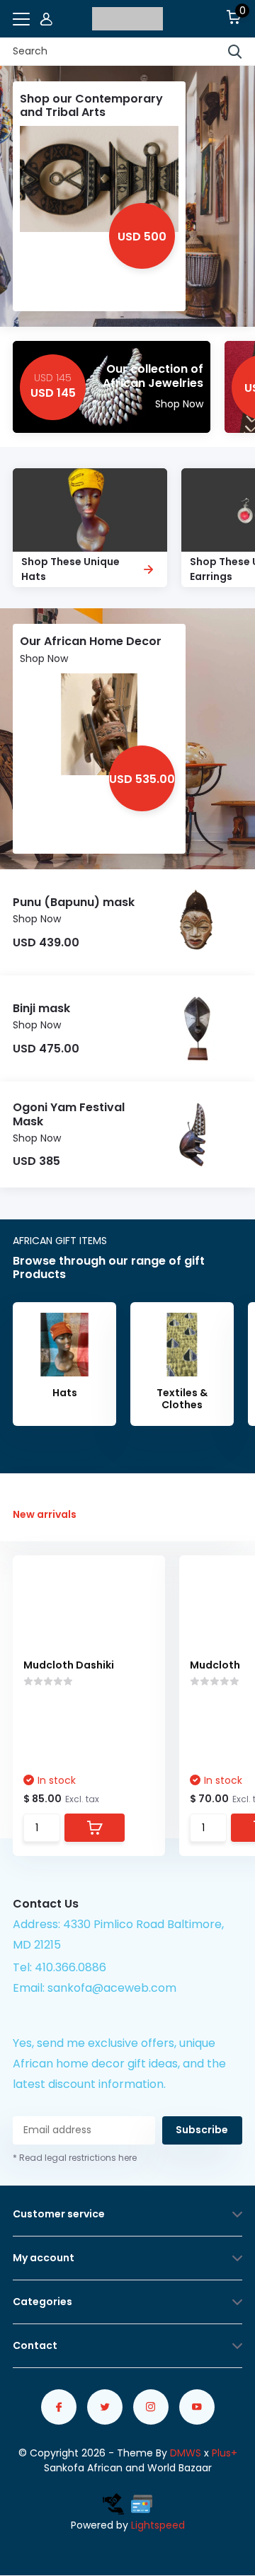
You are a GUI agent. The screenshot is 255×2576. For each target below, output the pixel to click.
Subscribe (202, 2130)
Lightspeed (158, 2525)
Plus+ (225, 2453)
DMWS (186, 2453)
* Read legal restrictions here (75, 2158)
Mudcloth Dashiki (69, 1665)
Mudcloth (215, 1665)
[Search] (235, 52)
